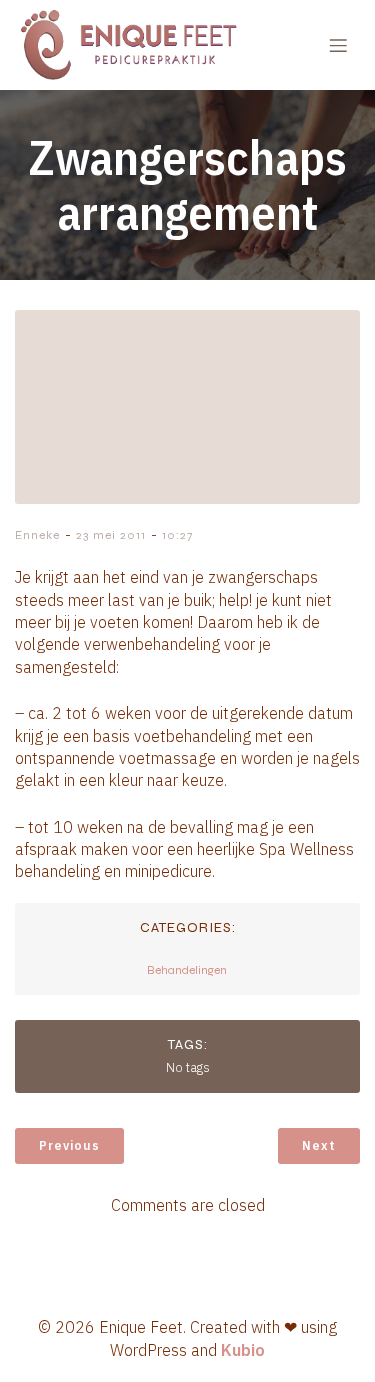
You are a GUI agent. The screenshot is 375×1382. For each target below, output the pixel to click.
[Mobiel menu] (338, 45)
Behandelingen (187, 970)
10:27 (177, 535)
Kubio (243, 1350)
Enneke (37, 535)
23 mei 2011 (111, 535)
